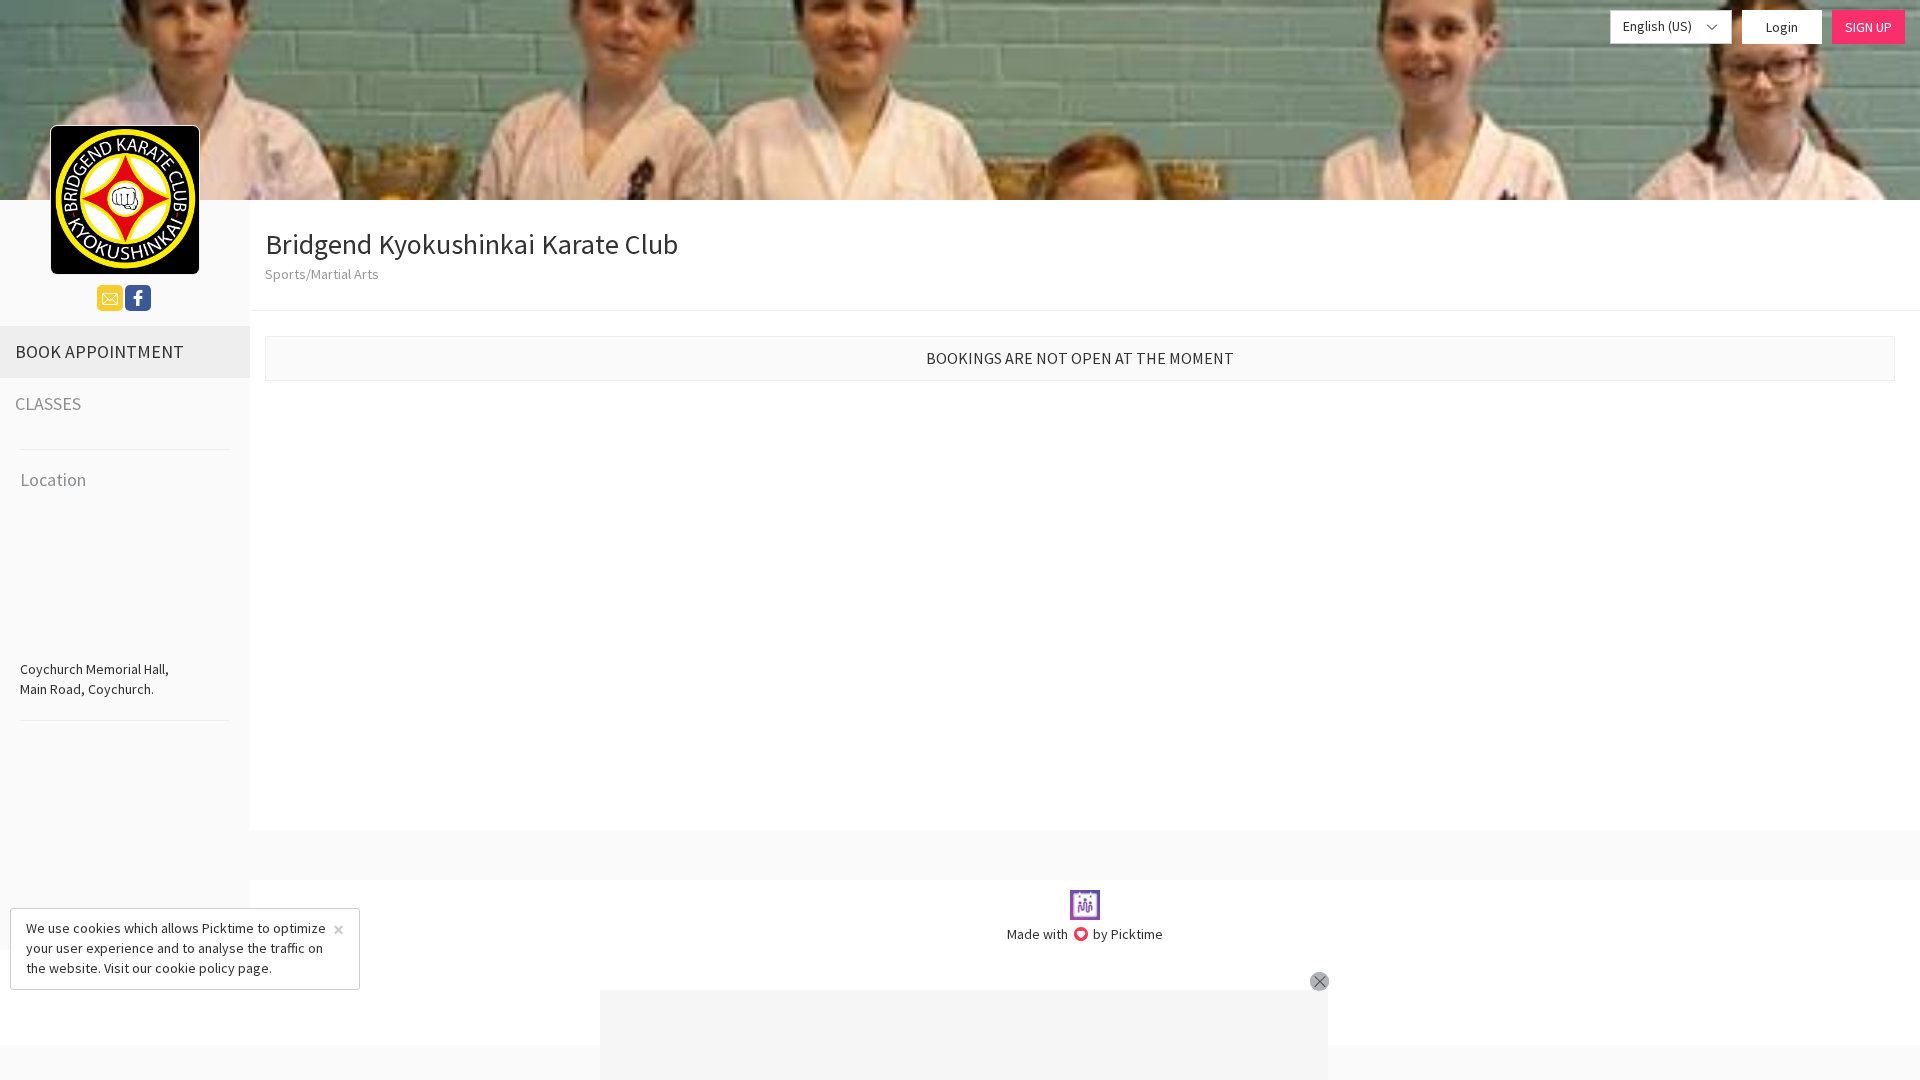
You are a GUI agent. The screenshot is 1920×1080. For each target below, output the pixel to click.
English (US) (1659, 26)
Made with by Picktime (1085, 934)
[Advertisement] (964, 1035)
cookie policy (195, 968)
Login (1782, 27)
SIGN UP (1868, 27)
